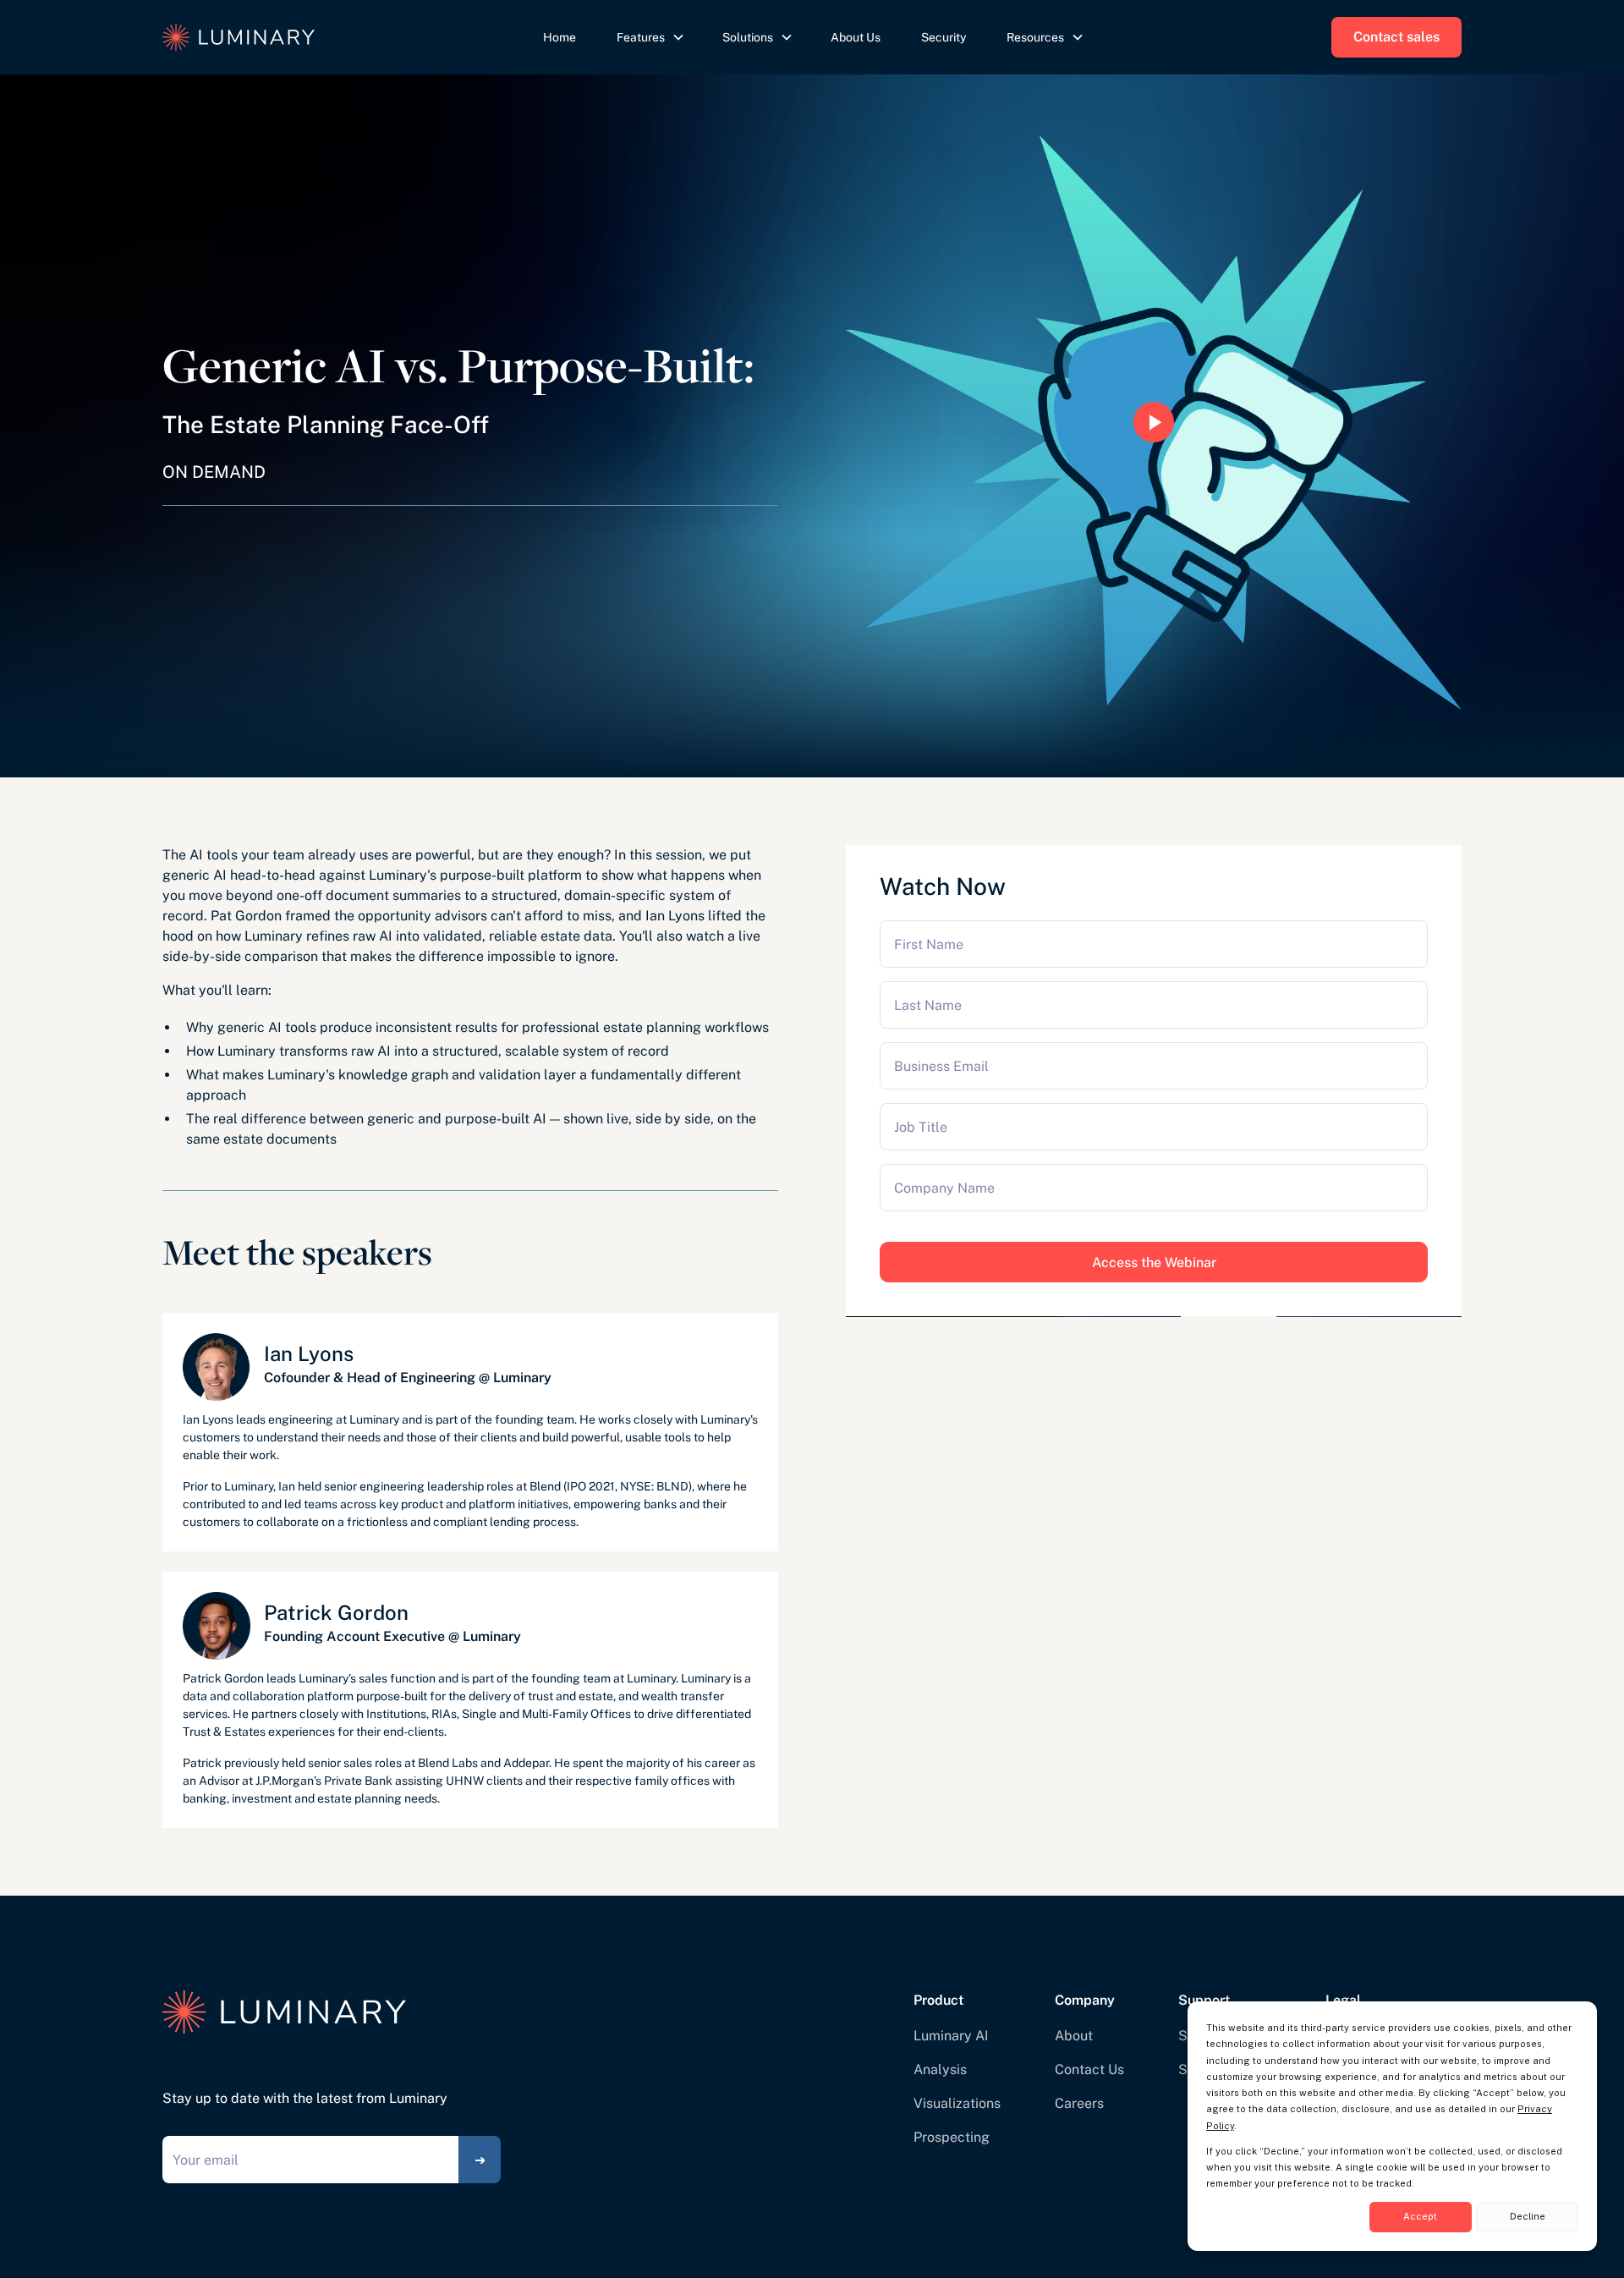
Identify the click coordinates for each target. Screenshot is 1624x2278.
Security (944, 37)
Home (560, 37)
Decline (1528, 2216)
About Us (856, 37)
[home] (299, 37)
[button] (649, 38)
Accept (1420, 2216)
